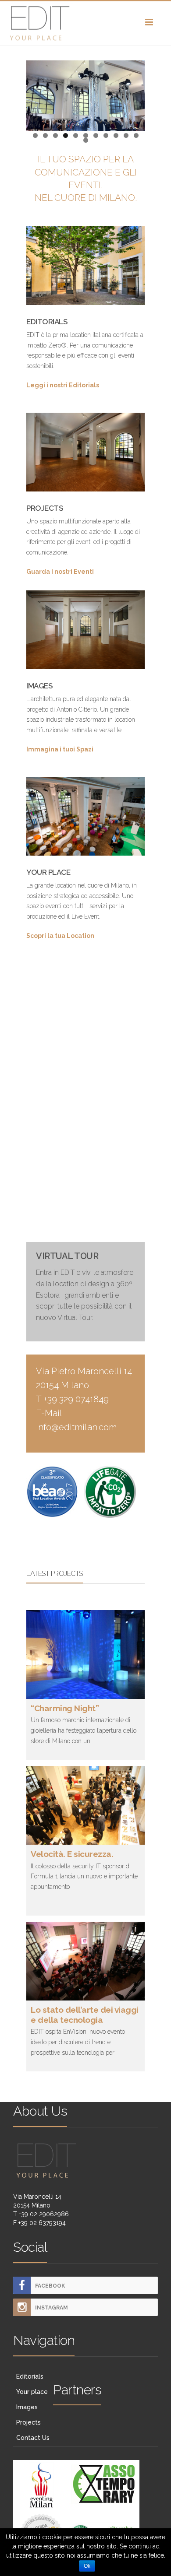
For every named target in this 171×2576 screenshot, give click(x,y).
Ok (87, 2566)
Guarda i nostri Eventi (60, 572)
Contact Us (33, 2438)
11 (136, 135)
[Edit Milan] (85, 23)
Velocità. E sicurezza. (72, 1854)
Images (27, 2407)
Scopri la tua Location (60, 936)
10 (126, 135)
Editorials (30, 2376)
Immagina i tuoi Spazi (60, 749)
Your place (32, 2392)
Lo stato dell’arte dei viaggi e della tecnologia (85, 2015)
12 (86, 140)
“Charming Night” (65, 1708)
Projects (28, 2422)
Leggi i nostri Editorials (63, 385)
